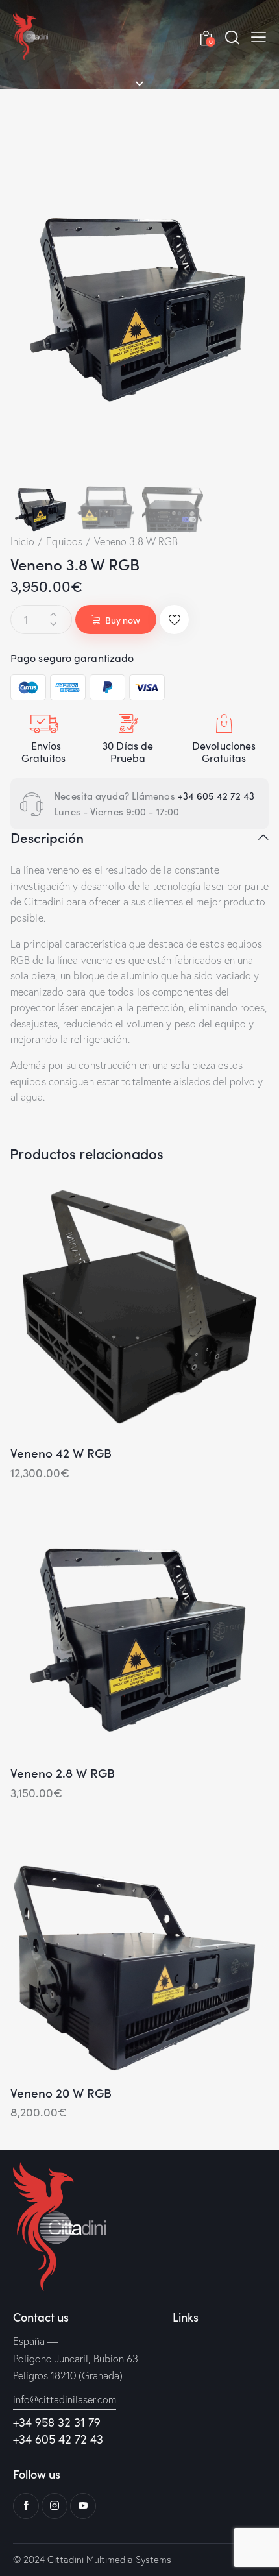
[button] (259, 36)
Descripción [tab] (47, 838)
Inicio (23, 541)
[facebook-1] (26, 2506)
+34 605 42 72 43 (218, 796)
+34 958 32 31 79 (57, 2422)
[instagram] (55, 2506)
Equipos (64, 541)
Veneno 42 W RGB (61, 1453)
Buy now (123, 620)
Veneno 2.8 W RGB (63, 1773)
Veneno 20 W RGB (61, 2093)
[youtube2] (83, 2506)
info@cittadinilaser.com (65, 2399)
